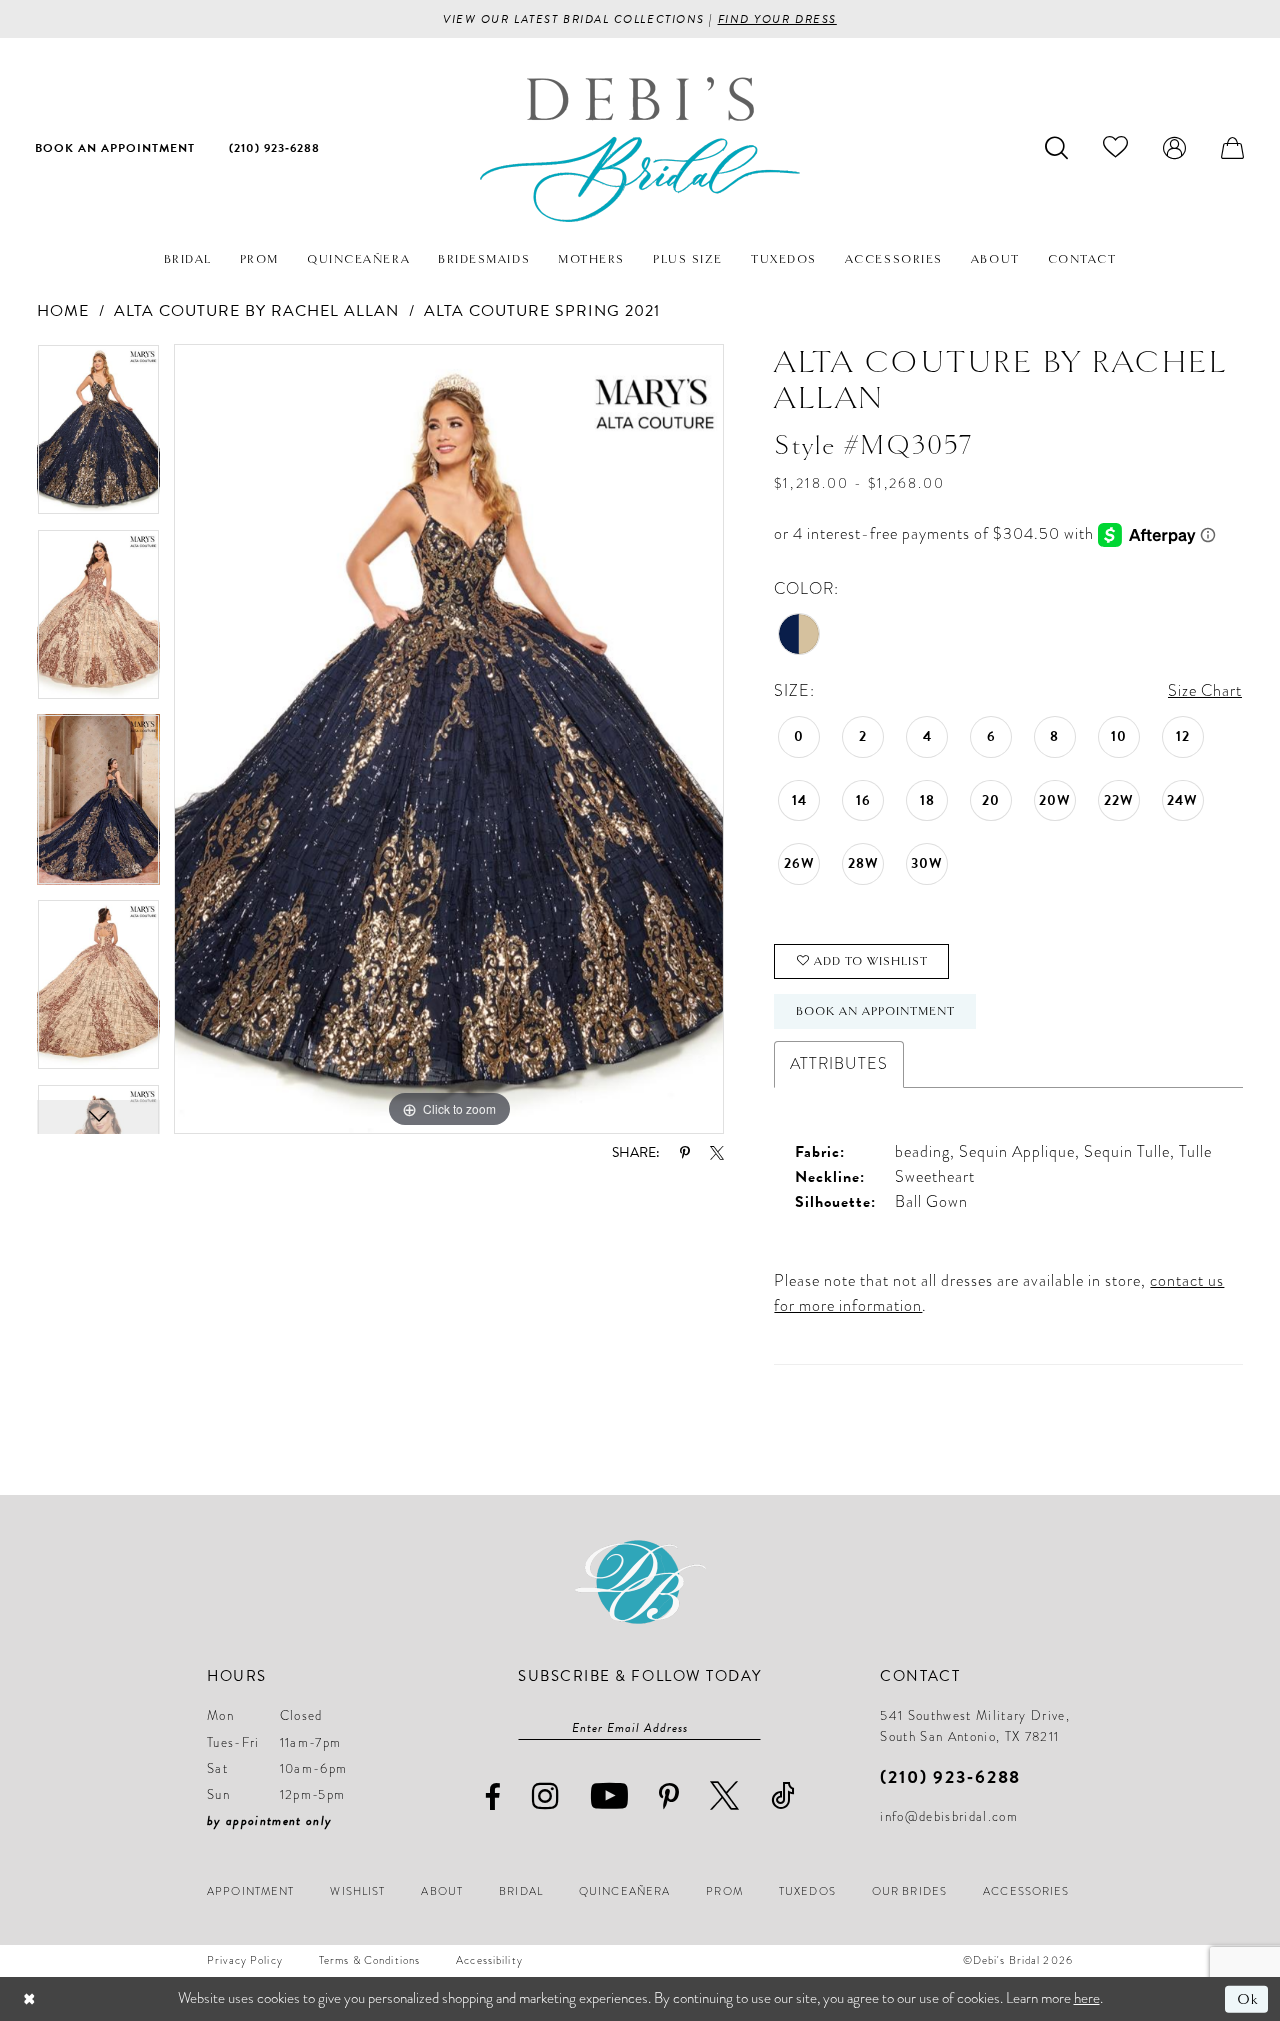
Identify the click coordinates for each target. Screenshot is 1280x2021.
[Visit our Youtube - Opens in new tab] (610, 1795)
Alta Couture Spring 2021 (542, 311)
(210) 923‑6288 (950, 1776)
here (1087, 1998)
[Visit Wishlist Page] (1116, 147)
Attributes (839, 1064)
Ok (1247, 1999)
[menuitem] (115, 147)
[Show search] (1057, 147)
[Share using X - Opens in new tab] (717, 1153)
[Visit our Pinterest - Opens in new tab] (669, 1797)
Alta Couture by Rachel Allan (256, 311)
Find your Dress (777, 19)
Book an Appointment (875, 1011)
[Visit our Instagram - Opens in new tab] (546, 1795)
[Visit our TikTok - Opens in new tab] (783, 1795)
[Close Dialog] (29, 1999)
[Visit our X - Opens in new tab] (725, 1795)
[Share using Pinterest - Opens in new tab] (685, 1153)
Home (63, 311)
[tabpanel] (98, 436)
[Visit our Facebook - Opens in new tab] (493, 1797)
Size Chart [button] (1205, 691)
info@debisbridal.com (949, 1817)
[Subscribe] (751, 1728)
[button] (1175, 147)
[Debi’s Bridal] (640, 149)
